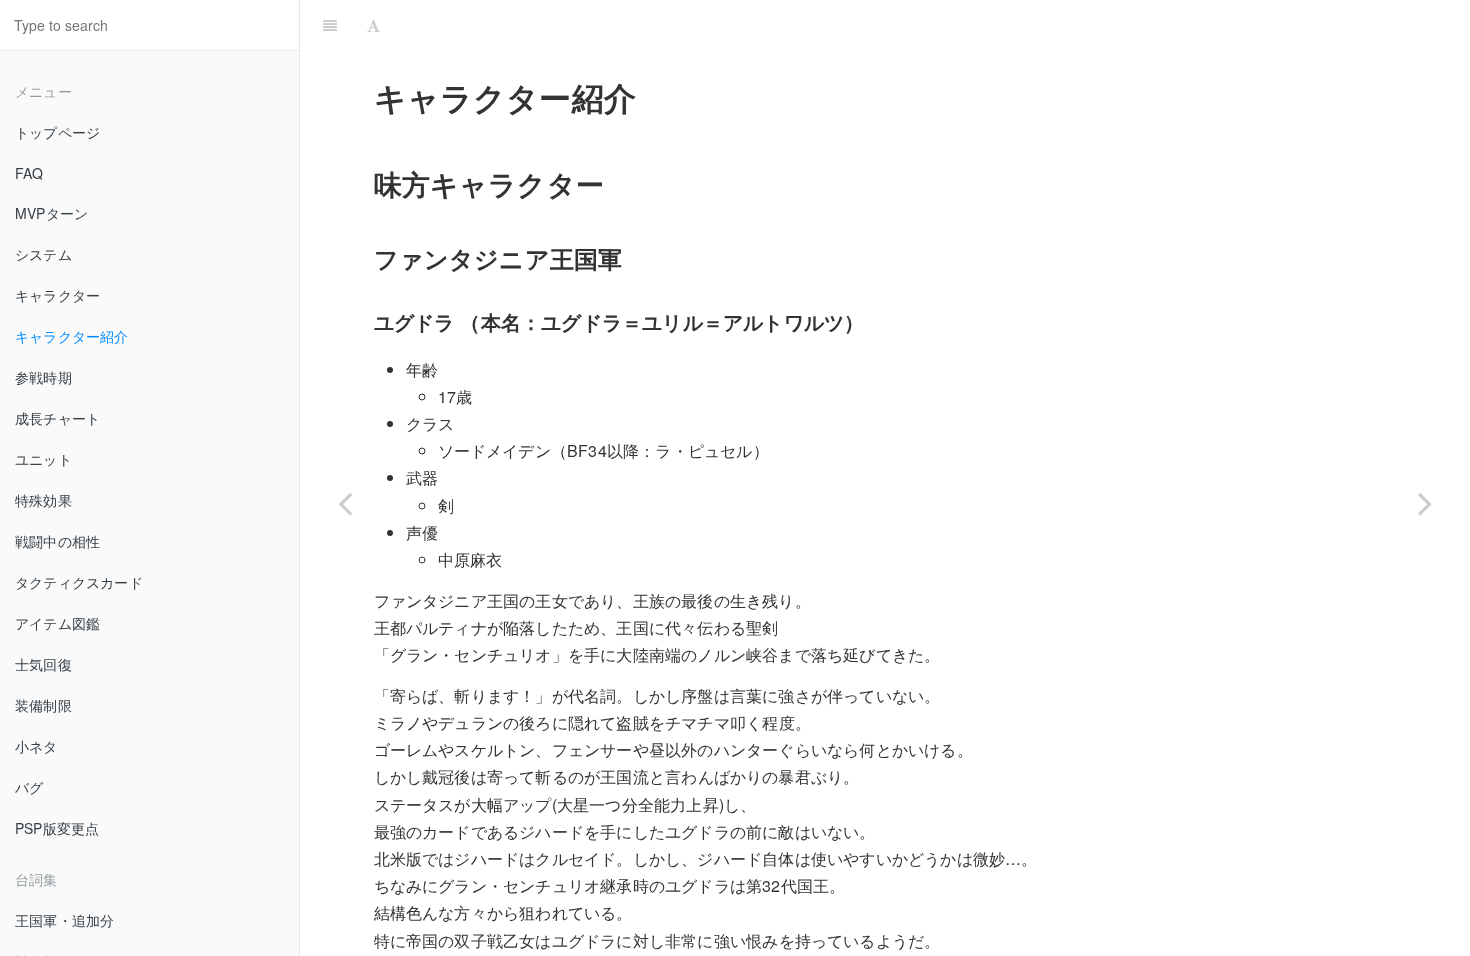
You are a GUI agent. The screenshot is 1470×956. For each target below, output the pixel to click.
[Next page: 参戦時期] (1425, 503)
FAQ (29, 173)
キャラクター (57, 295)
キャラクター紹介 (72, 336)
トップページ (57, 132)
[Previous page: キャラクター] (345, 503)
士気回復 (43, 664)
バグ (29, 787)
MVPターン (51, 213)
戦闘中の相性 (57, 541)
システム (43, 254)
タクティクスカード (79, 582)
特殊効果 (43, 500)
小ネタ (36, 746)
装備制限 (43, 705)
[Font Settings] (373, 25)
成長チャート (57, 418)
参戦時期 (43, 377)
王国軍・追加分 (64, 920)
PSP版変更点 (57, 828)
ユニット (43, 459)
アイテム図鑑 (57, 623)
